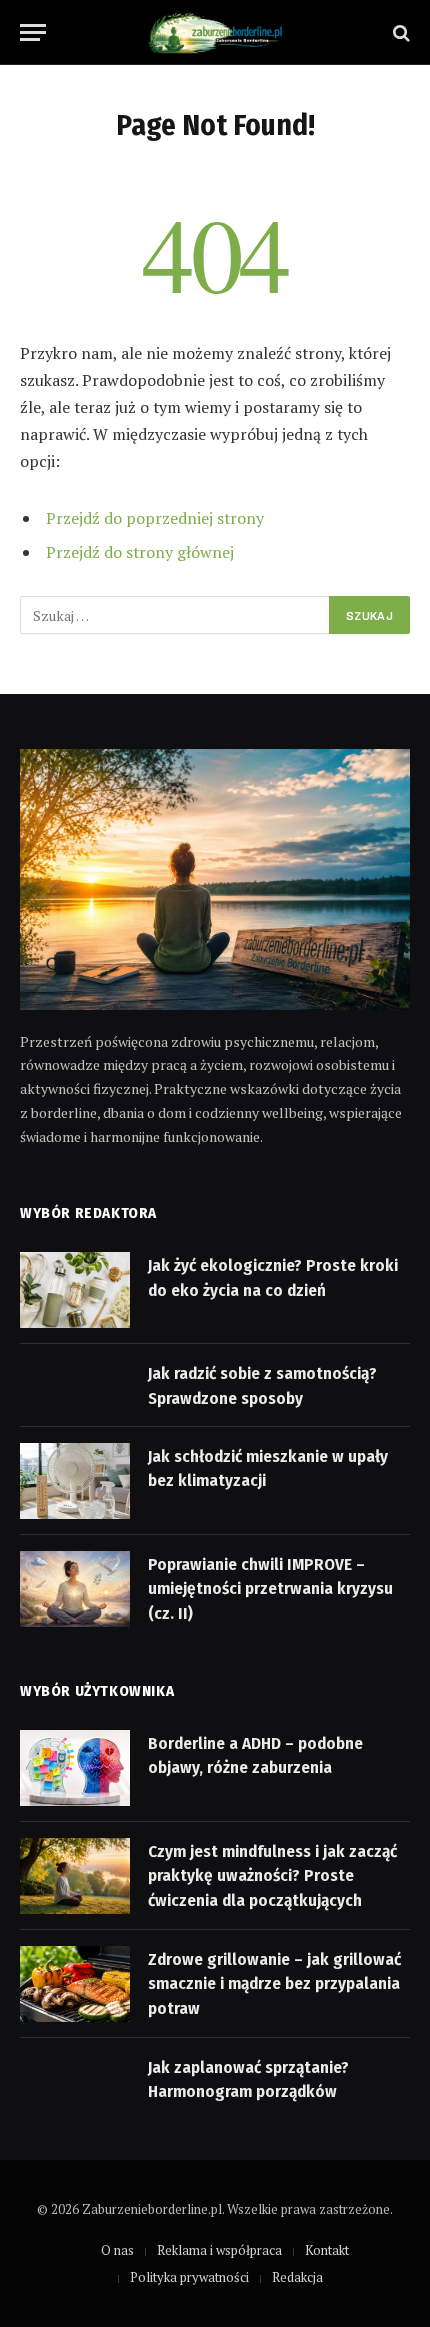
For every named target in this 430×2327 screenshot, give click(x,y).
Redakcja (297, 2277)
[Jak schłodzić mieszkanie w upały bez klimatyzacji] (75, 1481)
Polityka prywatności (189, 2277)
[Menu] (33, 32)
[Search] (399, 32)
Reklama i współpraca (219, 2250)
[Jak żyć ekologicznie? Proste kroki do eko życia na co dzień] (75, 1290)
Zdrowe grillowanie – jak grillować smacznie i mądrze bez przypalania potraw (274, 1984)
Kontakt (327, 2250)
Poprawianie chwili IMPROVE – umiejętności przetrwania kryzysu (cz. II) (270, 1589)
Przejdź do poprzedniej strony (155, 518)
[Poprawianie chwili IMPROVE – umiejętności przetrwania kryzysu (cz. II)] (75, 1589)
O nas (117, 2250)
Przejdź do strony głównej (140, 552)
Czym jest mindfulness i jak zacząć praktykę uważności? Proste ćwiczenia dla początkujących (272, 1876)
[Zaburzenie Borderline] (214, 32)
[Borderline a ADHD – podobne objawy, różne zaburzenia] (75, 1768)
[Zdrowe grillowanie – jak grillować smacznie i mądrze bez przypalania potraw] (75, 1984)
